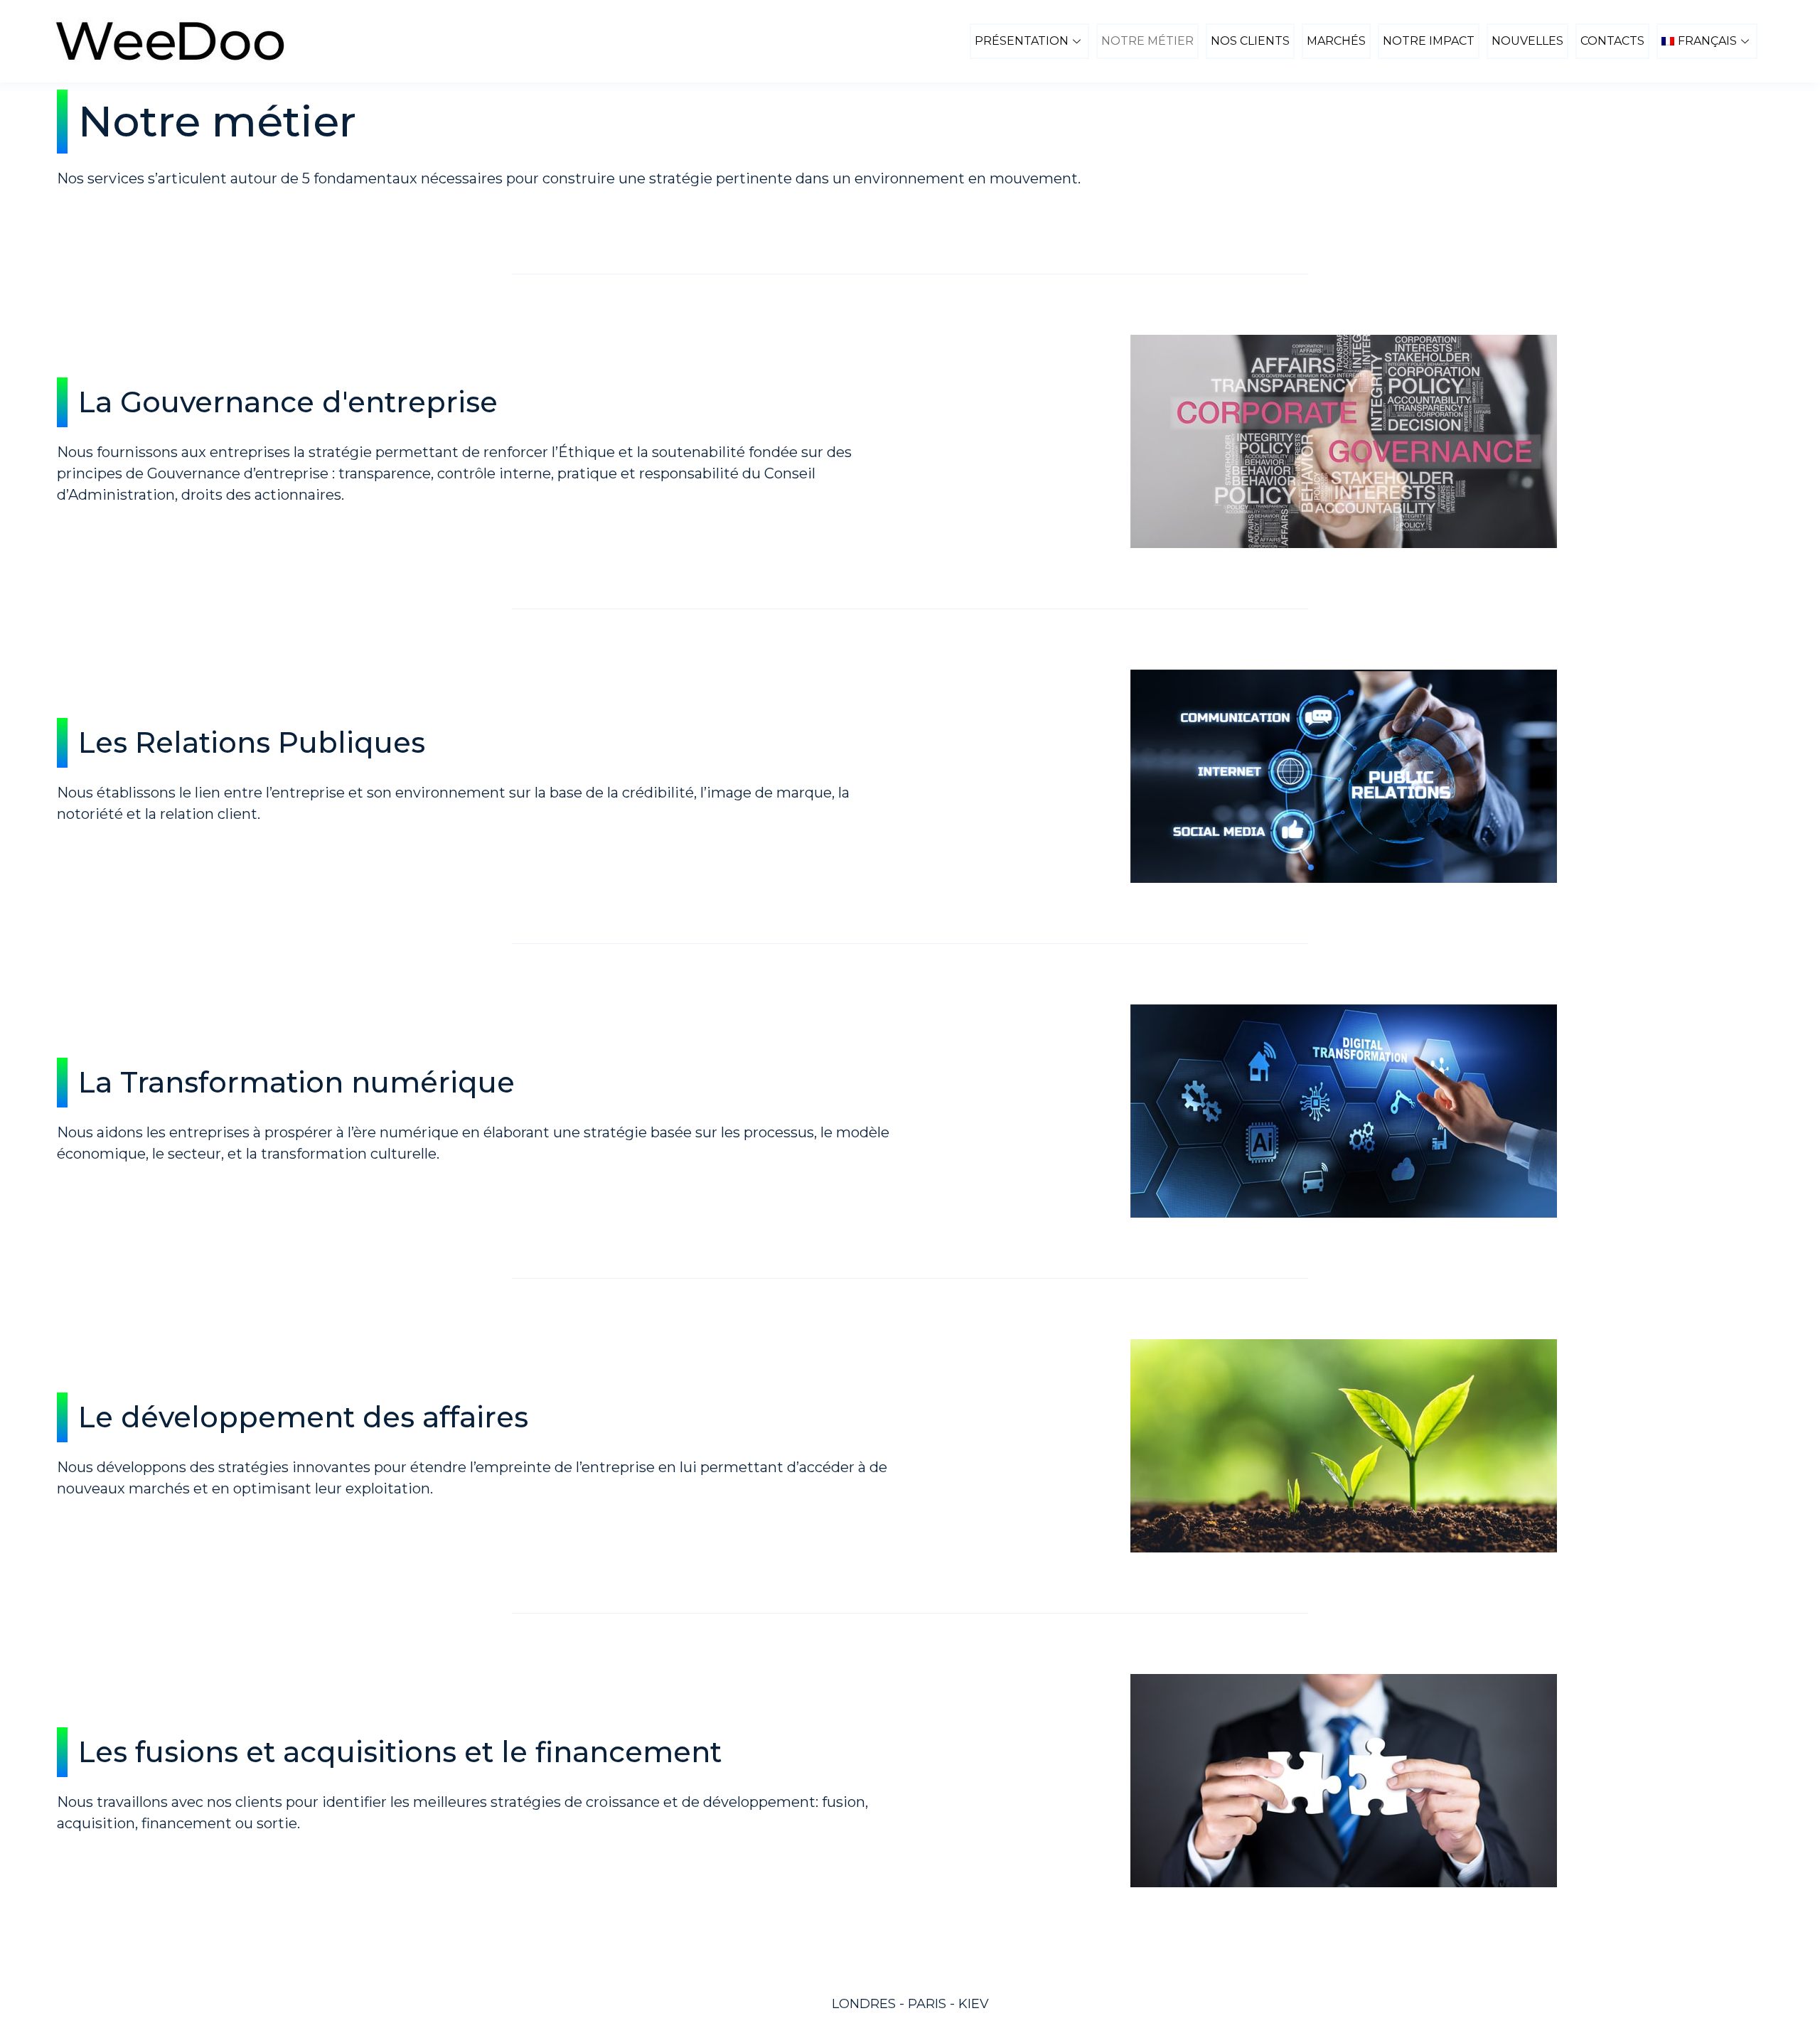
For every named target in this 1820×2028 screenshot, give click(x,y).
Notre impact (1429, 41)
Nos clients (1250, 41)
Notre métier (1147, 41)
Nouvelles (1527, 41)
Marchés (1336, 41)
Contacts (1612, 41)
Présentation (1022, 41)
